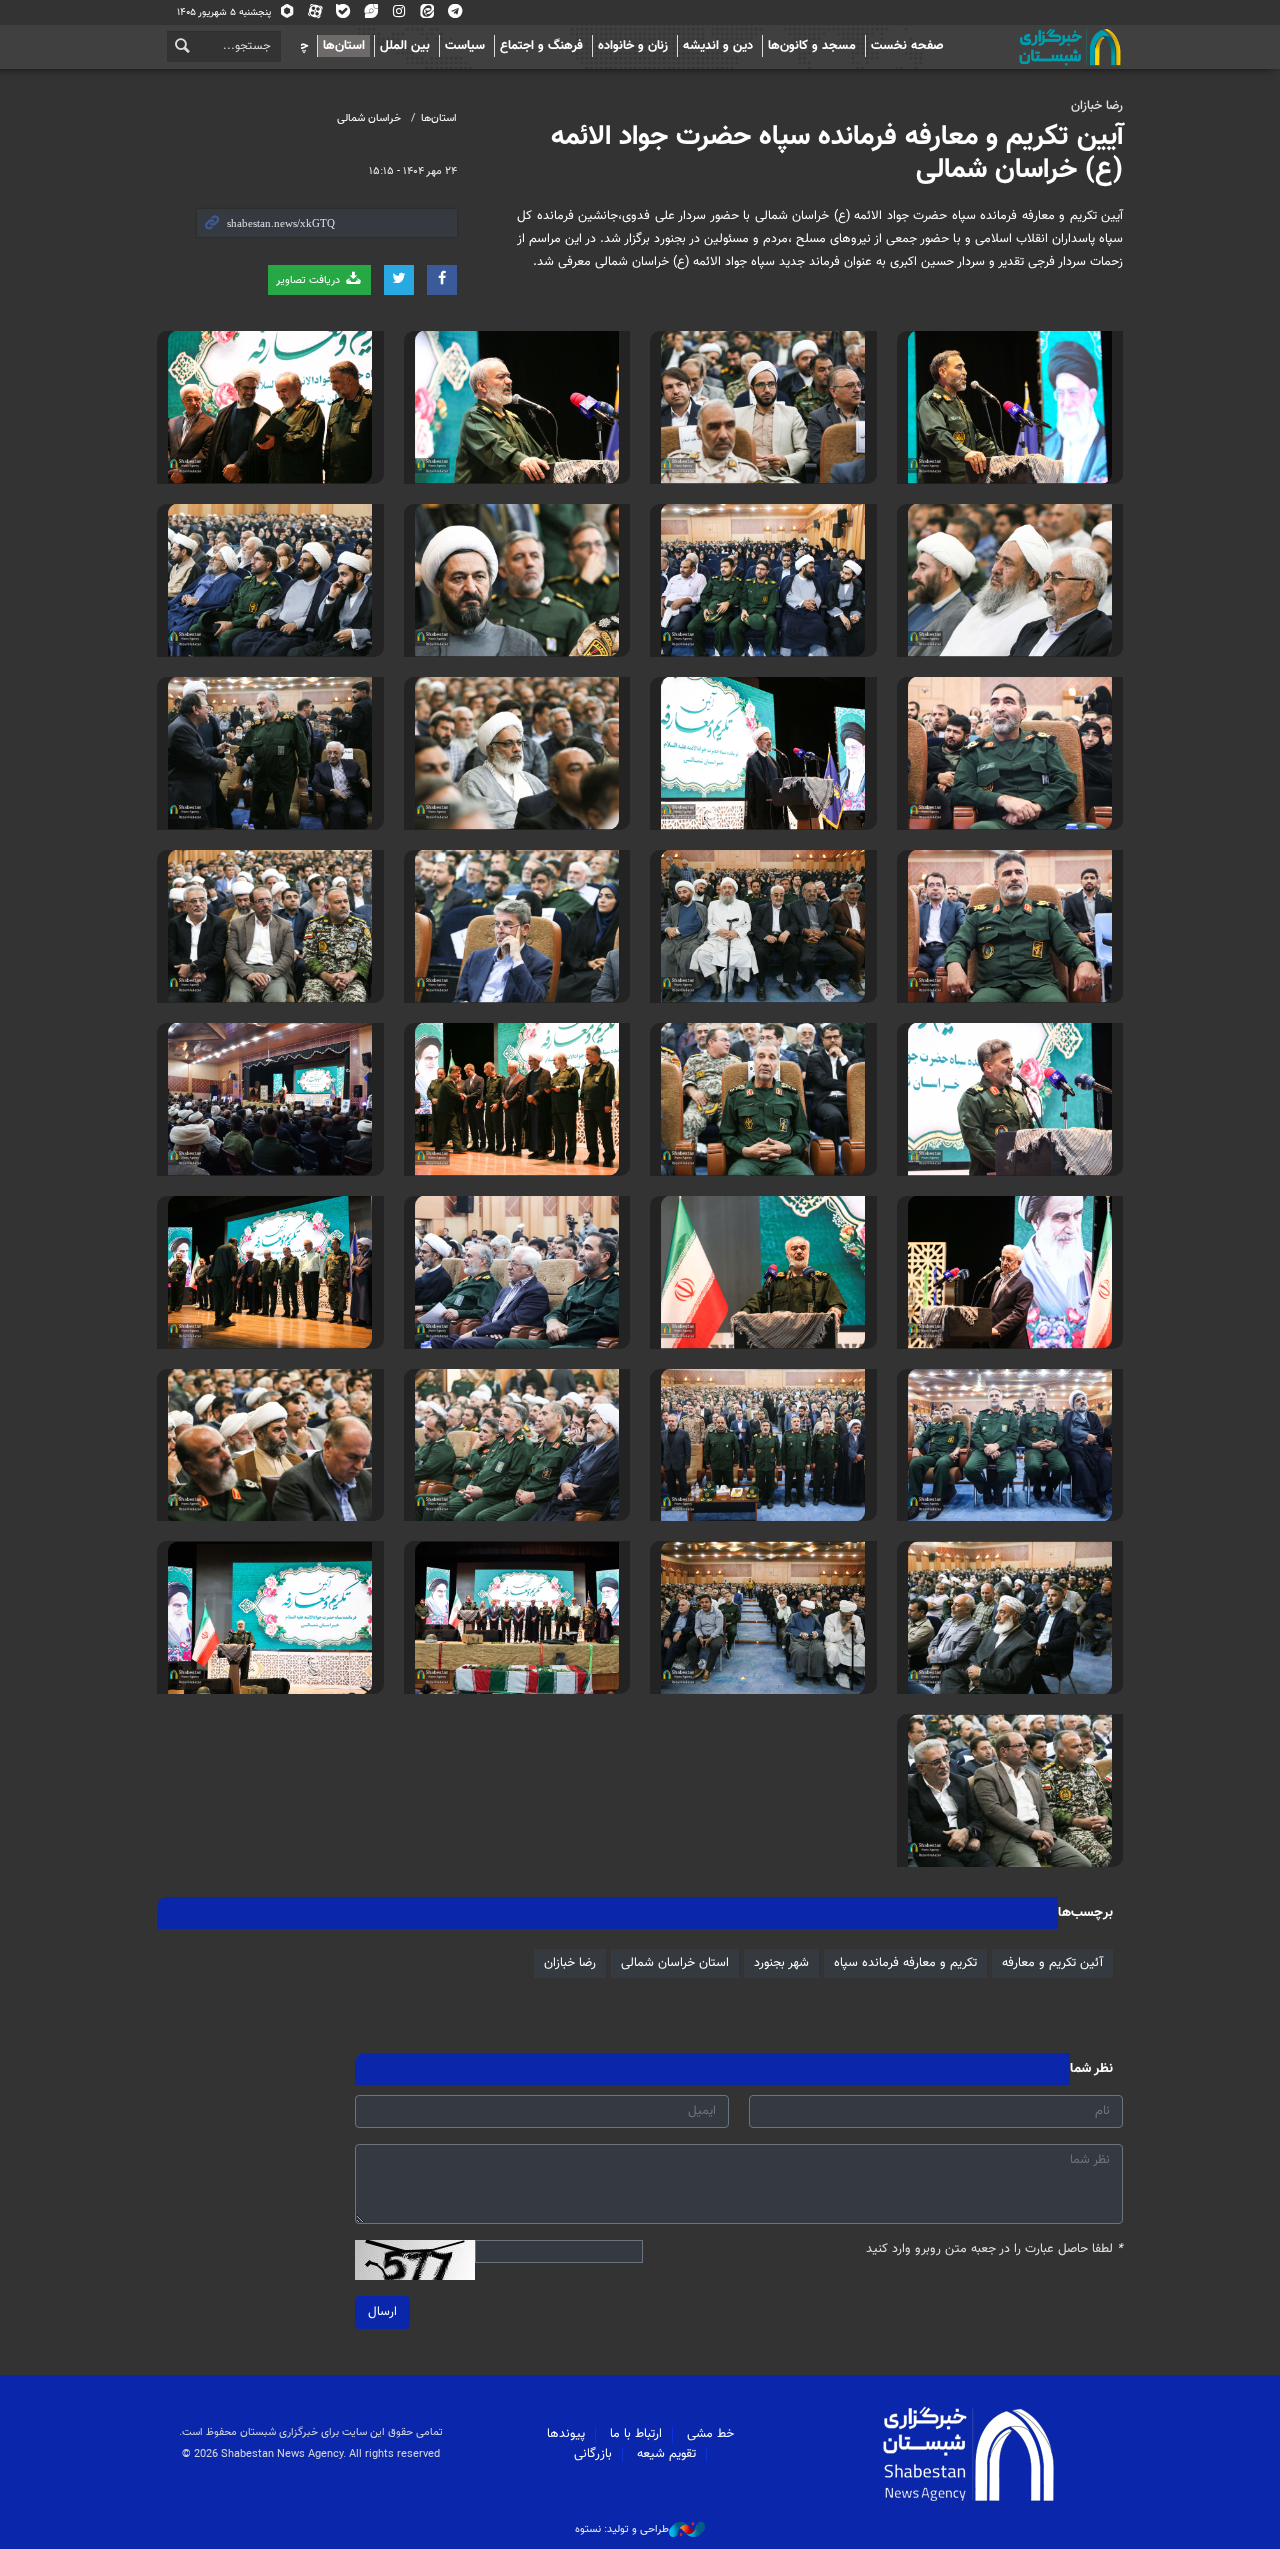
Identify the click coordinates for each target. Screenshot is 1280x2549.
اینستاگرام (399, 15)
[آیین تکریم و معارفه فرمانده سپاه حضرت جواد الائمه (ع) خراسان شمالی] (1010, 407)
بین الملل (405, 46)
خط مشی (710, 2434)
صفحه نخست (907, 46)
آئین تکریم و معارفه (1052, 1963)
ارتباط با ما (636, 2434)
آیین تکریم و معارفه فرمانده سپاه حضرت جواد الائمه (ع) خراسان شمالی (837, 154)
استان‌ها (344, 46)
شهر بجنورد (781, 1963)
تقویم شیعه (666, 2454)
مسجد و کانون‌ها (812, 46)
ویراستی (371, 15)
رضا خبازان (1097, 106)
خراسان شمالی (369, 118)
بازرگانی (593, 2454)
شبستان (1013, 47)
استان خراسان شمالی (675, 1963)
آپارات (315, 15)
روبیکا (287, 15)
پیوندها (566, 2434)
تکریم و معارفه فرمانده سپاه (905, 1963)
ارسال (382, 2312)
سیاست (465, 46)
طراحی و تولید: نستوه (622, 2530)
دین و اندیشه (718, 46)
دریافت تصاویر (309, 280)
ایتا (427, 15)
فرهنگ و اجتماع (541, 46)
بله (343, 15)
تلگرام (455, 15)
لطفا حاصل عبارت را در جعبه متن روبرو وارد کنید (994, 2249)
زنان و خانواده (633, 46)
